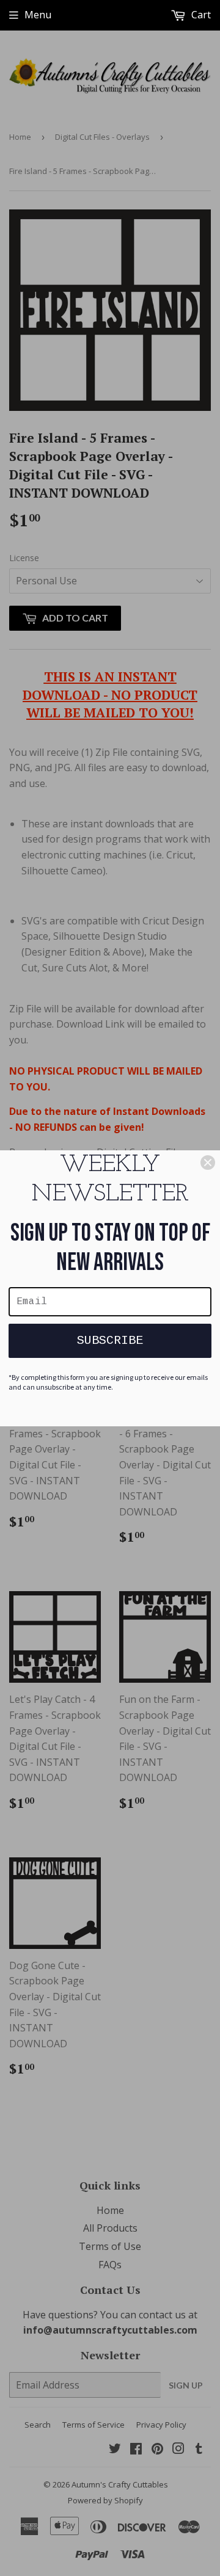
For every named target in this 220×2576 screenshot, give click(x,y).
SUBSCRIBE (110, 1341)
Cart (200, 15)
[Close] (208, 1163)
